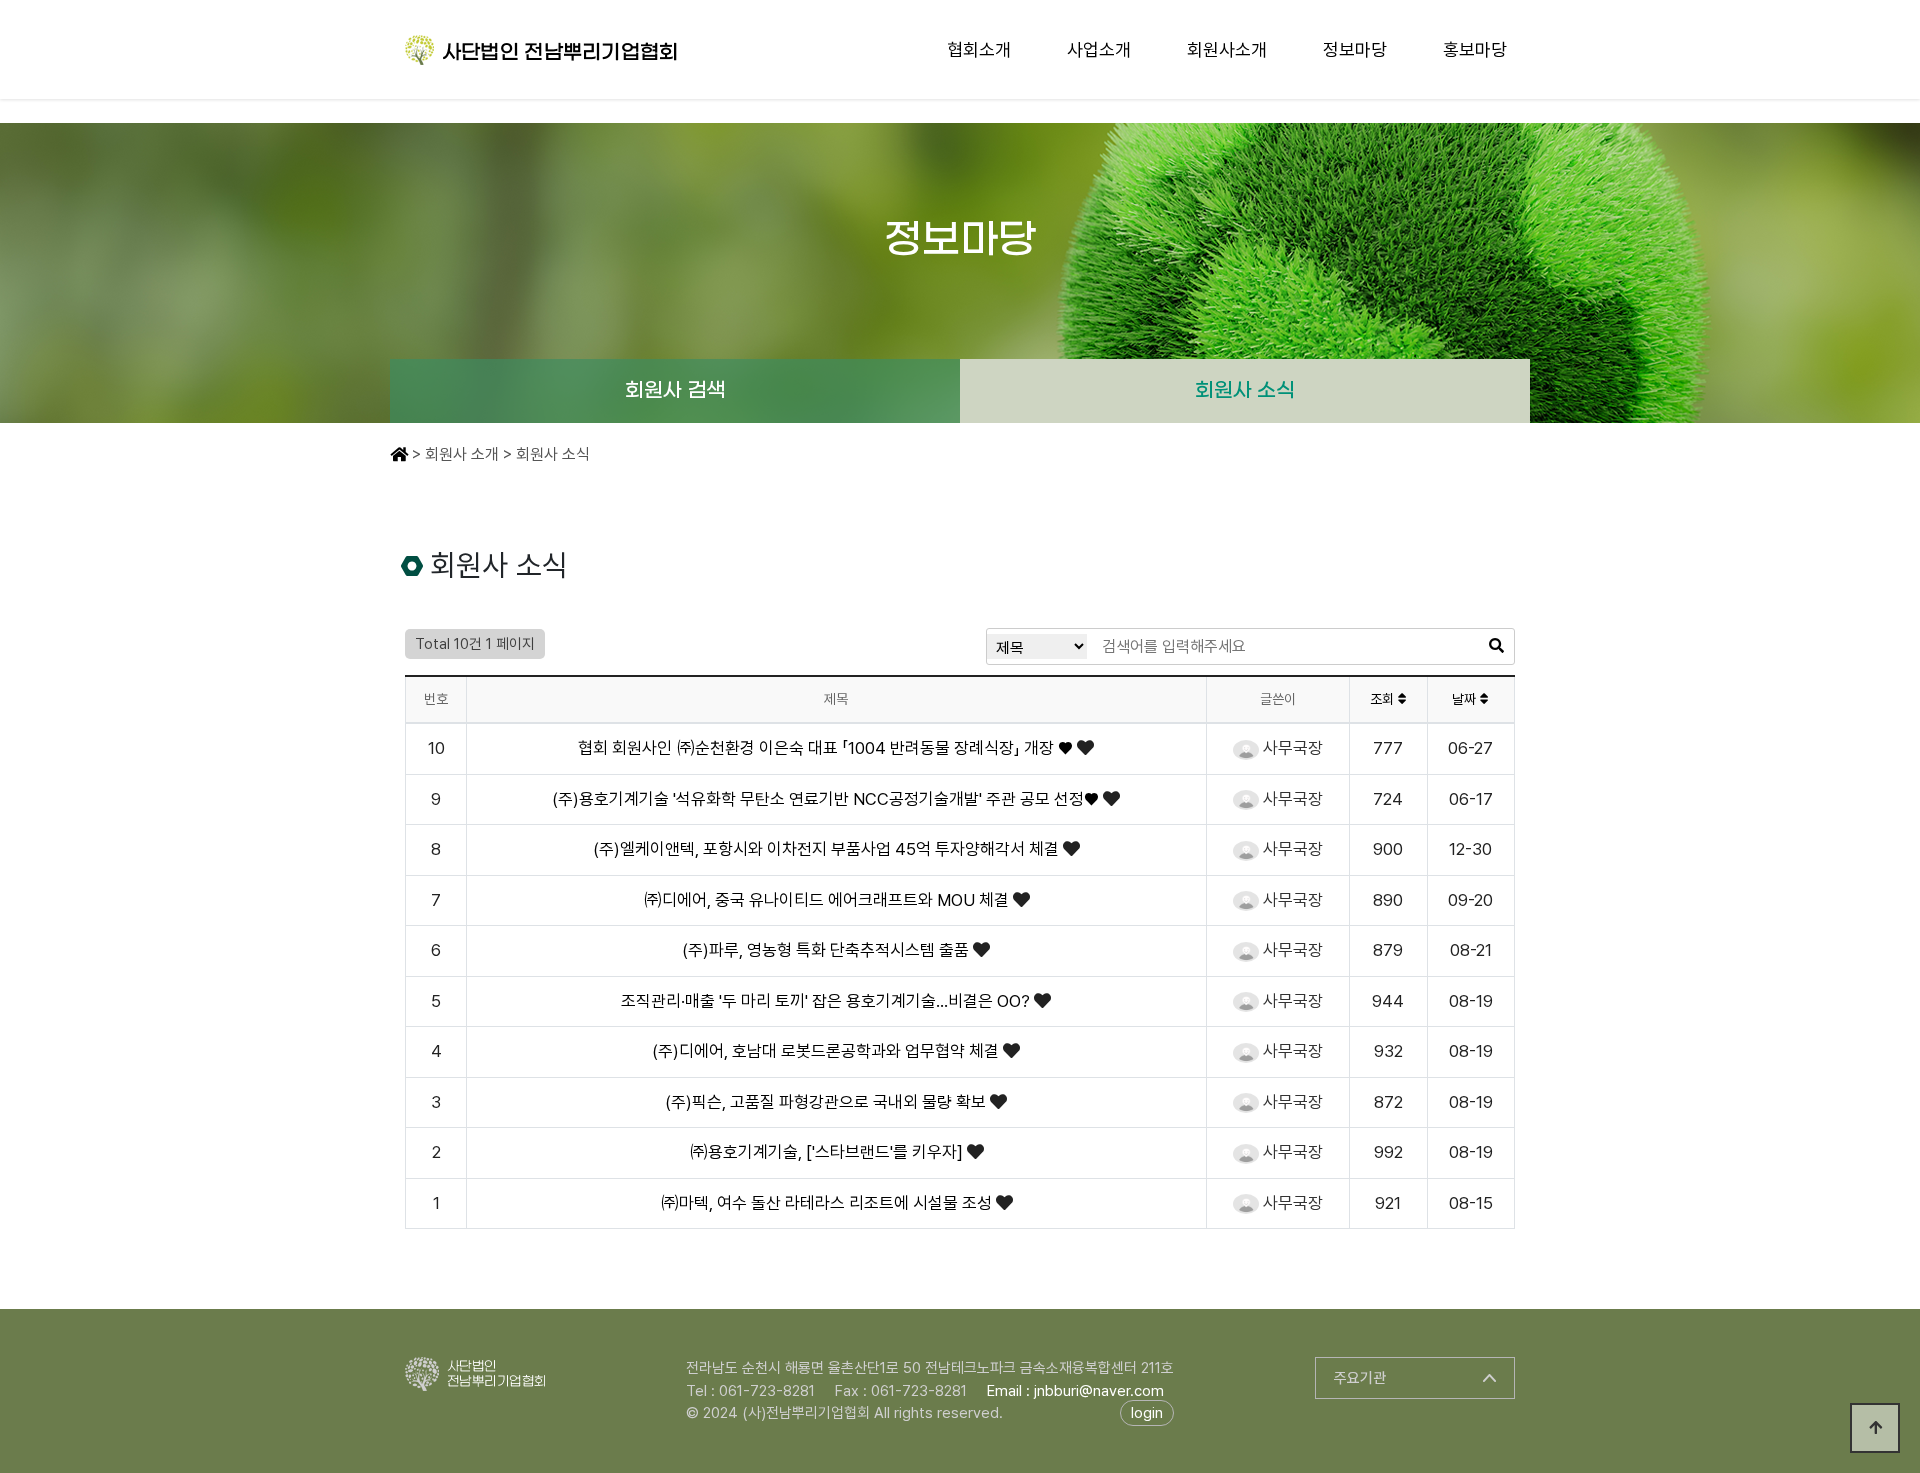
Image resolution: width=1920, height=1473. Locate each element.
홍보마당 (1475, 49)
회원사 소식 (1245, 391)
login (1147, 1413)
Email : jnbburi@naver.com (1075, 1391)
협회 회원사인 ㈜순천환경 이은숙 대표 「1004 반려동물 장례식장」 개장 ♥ (827, 748)
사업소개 (1099, 49)
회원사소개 (1227, 49)
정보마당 (1355, 49)
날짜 (1466, 699)
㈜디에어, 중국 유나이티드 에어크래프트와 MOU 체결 (828, 900)
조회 (1384, 699)
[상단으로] (1875, 1428)
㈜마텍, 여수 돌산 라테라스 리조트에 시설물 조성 (828, 1203)
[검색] (1496, 646)
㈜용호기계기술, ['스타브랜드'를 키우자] (828, 1152)
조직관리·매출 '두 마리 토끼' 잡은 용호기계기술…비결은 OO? (827, 1001)
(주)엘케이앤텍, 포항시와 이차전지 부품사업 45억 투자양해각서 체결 (828, 849)
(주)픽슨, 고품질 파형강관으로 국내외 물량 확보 (827, 1102)
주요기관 (1360, 1378)
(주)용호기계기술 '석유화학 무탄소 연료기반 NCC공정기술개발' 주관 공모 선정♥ (827, 799)
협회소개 (979, 49)
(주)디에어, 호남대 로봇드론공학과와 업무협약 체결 (827, 1051)
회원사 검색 (675, 391)
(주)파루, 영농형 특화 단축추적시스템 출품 (827, 950)
